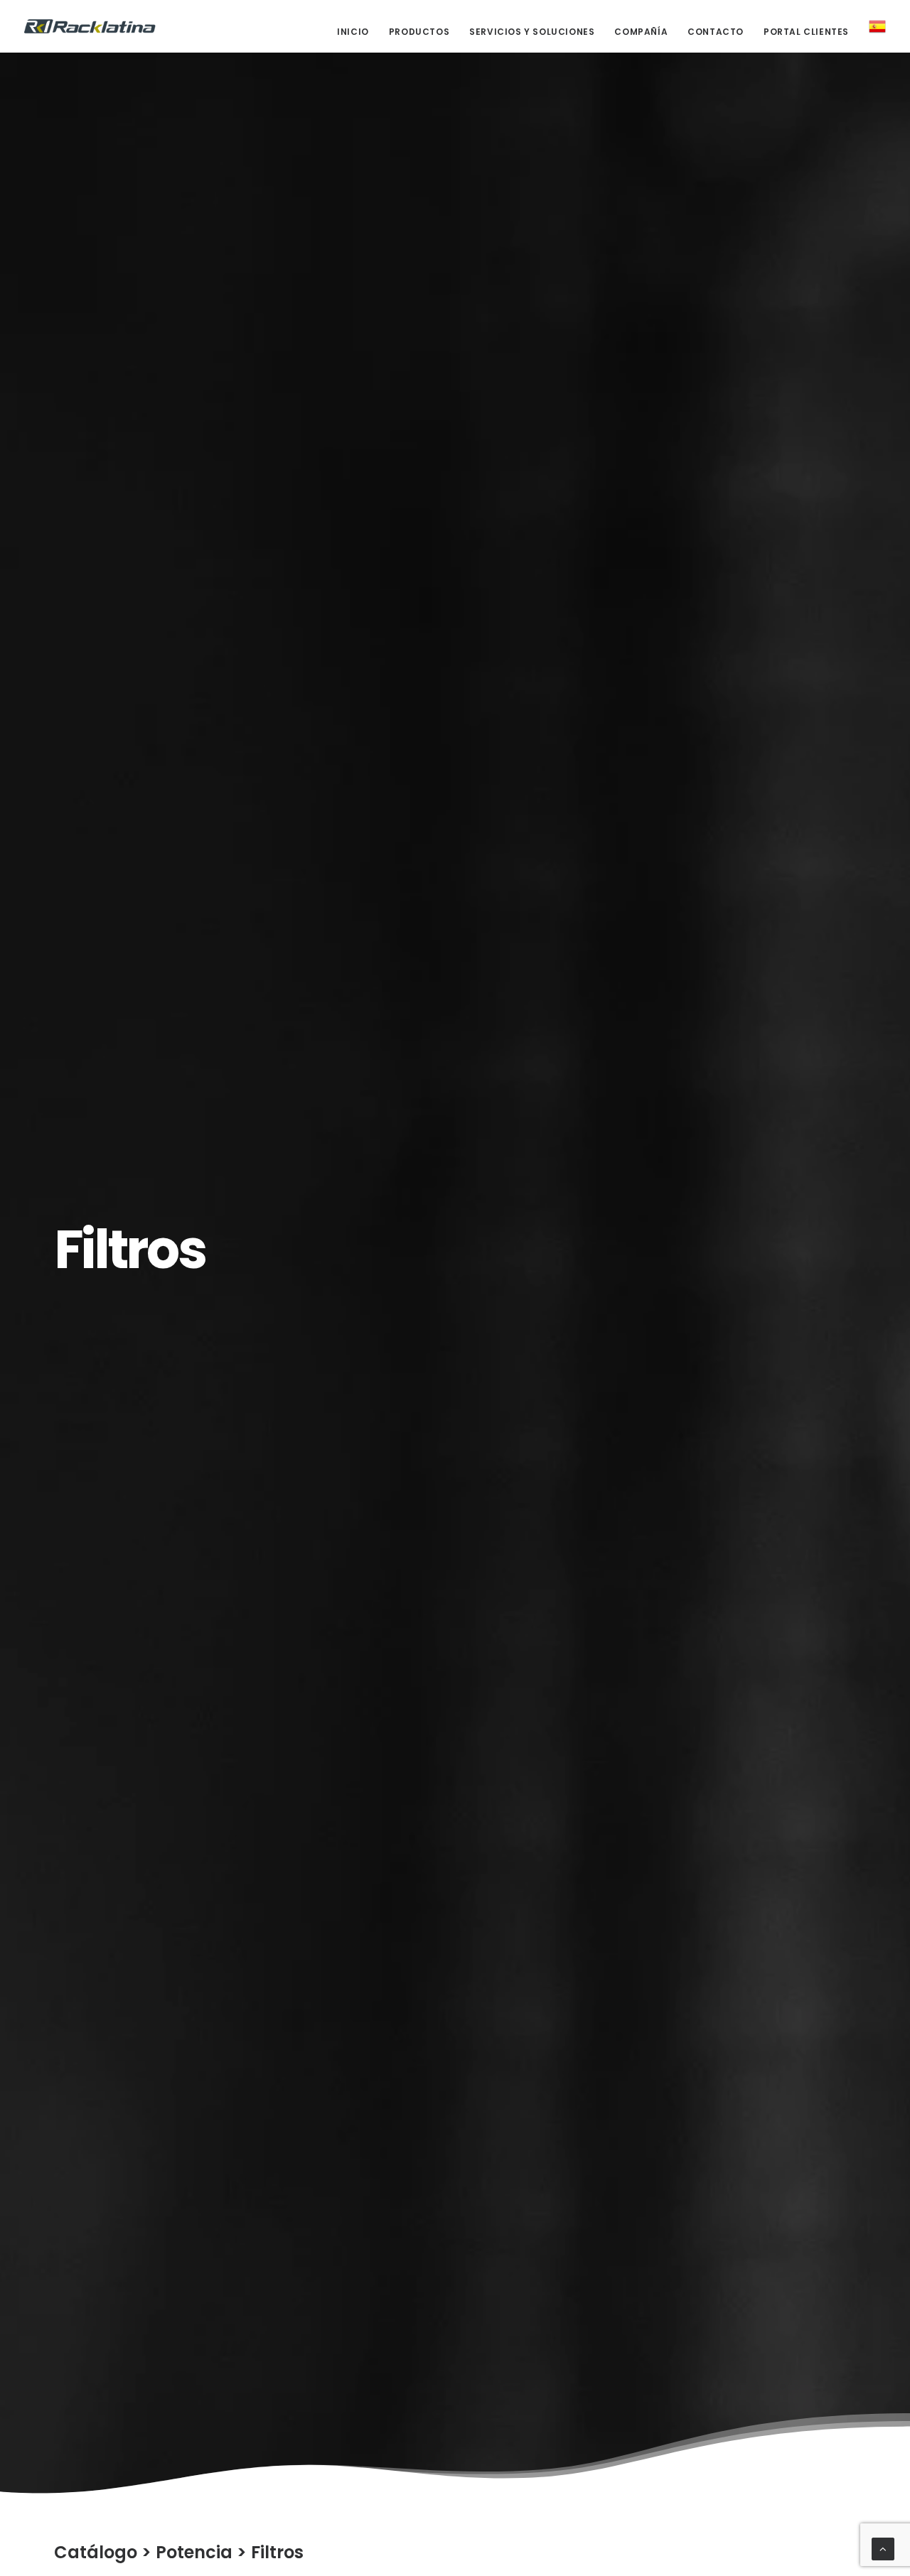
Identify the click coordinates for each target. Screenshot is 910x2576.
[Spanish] (872, 26)
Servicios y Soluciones (532, 32)
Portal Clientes (806, 32)
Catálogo (96, 2552)
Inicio (353, 32)
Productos (419, 32)
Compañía (641, 32)
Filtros (277, 2552)
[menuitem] (358, 32)
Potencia (194, 2552)
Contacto (716, 32)
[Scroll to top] (883, 2548)
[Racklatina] (90, 26)
